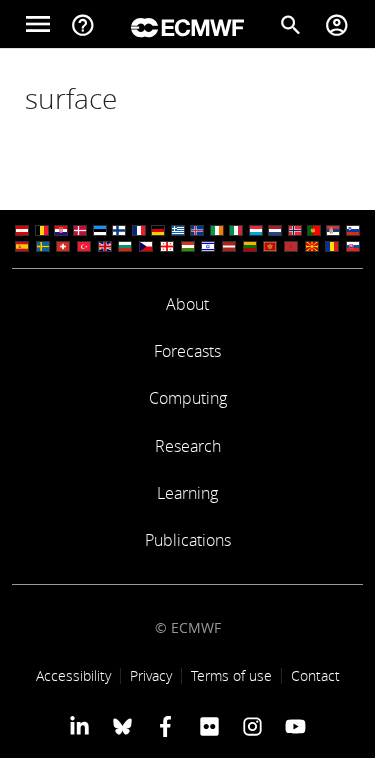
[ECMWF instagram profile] (252, 726)
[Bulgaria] (125, 246)
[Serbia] (333, 230)
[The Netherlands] (275, 230)
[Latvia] (229, 246)
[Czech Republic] (146, 246)
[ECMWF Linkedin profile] (78, 726)
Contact (315, 675)
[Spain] (22, 246)
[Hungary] (188, 246)
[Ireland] (217, 230)
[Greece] (178, 230)
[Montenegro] (270, 246)
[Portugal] (314, 230)
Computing (188, 398)
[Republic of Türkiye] (84, 246)
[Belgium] (42, 230)
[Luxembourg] (256, 230)
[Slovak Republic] (353, 246)
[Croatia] (61, 230)
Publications (188, 540)
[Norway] (295, 230)
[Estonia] (100, 230)
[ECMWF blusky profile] (122, 726)
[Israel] (208, 246)
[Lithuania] (250, 246)
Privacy (151, 675)
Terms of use (231, 675)
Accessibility (73, 675)
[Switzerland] (63, 246)
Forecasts (187, 351)
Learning (187, 493)
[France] (139, 230)
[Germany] (158, 230)
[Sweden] (43, 246)
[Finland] (119, 230)
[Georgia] (167, 246)
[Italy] (236, 230)
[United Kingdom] (105, 246)
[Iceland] (197, 230)
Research (188, 446)
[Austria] (22, 230)
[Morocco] (291, 246)
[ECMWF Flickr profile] (209, 726)
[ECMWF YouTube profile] (295, 726)
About (187, 304)
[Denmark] (80, 230)
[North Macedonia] (312, 246)
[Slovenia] (353, 230)
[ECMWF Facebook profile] (165, 726)
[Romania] (332, 246)
